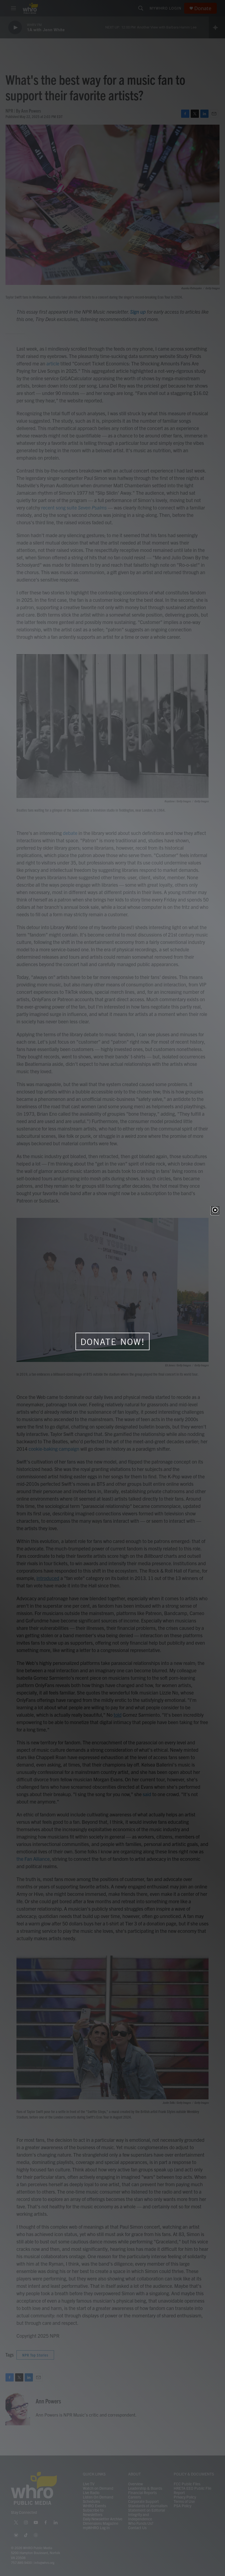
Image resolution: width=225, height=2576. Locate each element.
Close (215, 1210)
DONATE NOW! (113, 1342)
